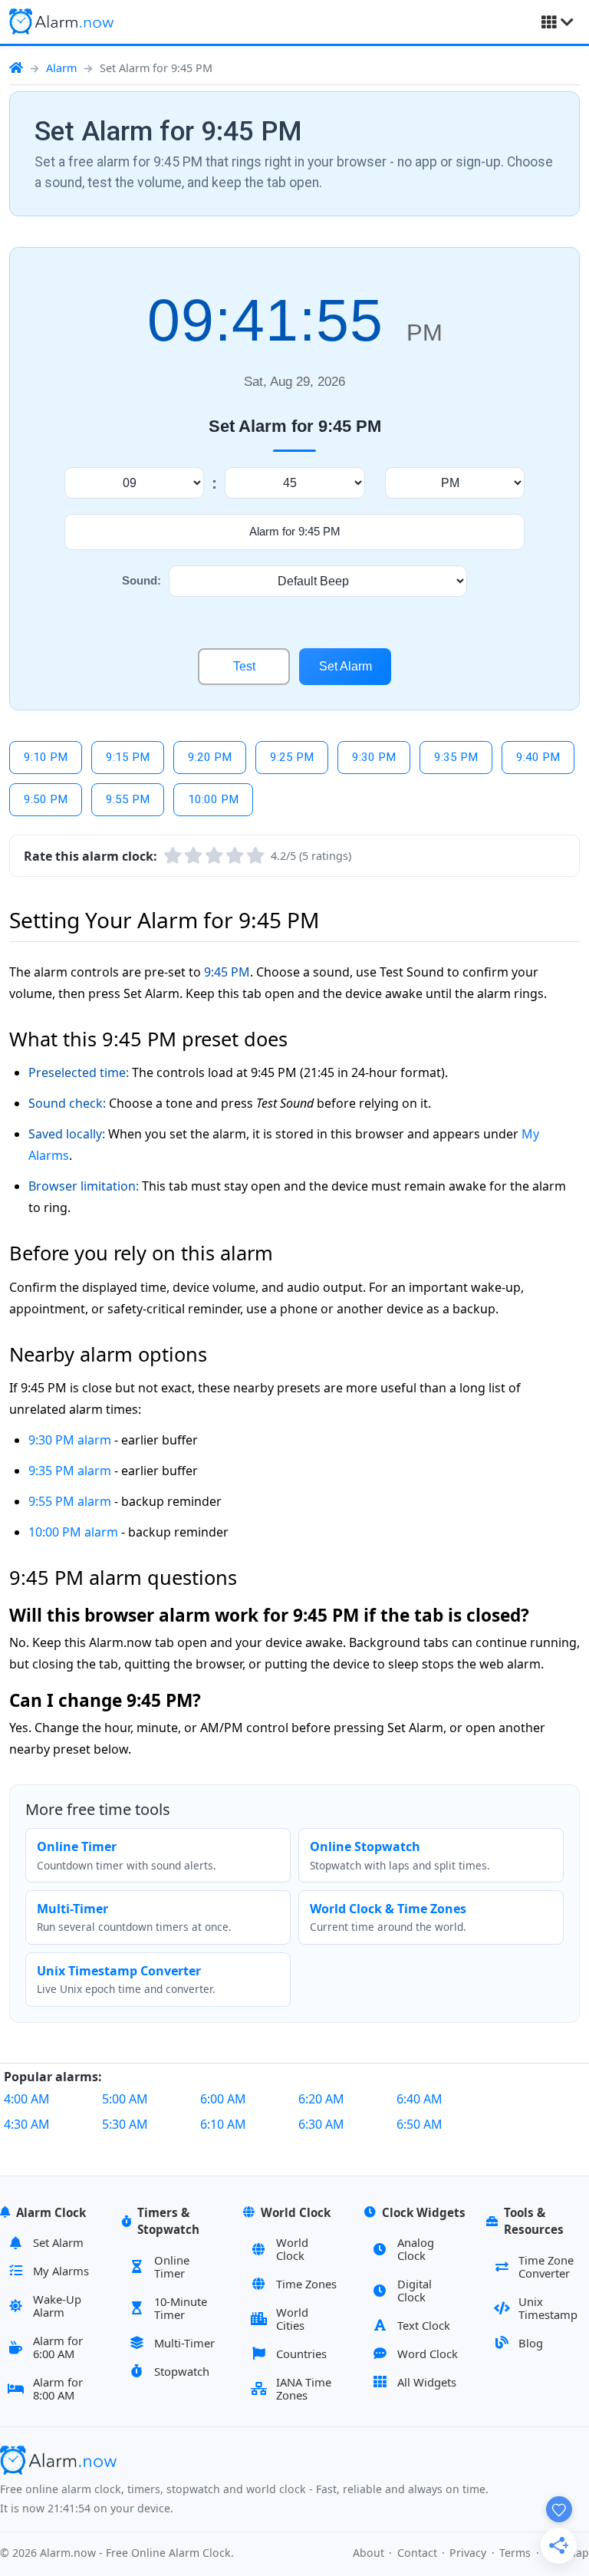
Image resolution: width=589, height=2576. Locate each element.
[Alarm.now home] (61, 21)
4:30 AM (27, 2124)
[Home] (16, 68)
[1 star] (173, 856)
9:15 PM (128, 757)
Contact (417, 2553)
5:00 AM (125, 2099)
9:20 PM (210, 757)
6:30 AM (321, 2124)
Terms (515, 2553)
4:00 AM (27, 2099)
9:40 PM (538, 757)
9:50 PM (46, 799)
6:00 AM (223, 2099)
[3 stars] (214, 856)
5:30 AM (125, 2124)
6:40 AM (420, 2099)
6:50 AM (420, 2124)
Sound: (141, 580)
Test (244, 666)
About (369, 2553)
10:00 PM (213, 799)
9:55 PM (128, 799)
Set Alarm (346, 666)
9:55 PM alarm (70, 1501)
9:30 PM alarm (70, 1440)
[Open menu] (558, 22)
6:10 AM (223, 2124)
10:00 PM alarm (73, 1532)
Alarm (61, 68)
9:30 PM (374, 757)
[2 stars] (193, 856)
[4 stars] (235, 856)
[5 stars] (255, 856)
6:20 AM (321, 2099)
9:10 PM (46, 757)
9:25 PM (292, 757)
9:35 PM (456, 757)
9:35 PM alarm (70, 1471)
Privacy (468, 2553)
